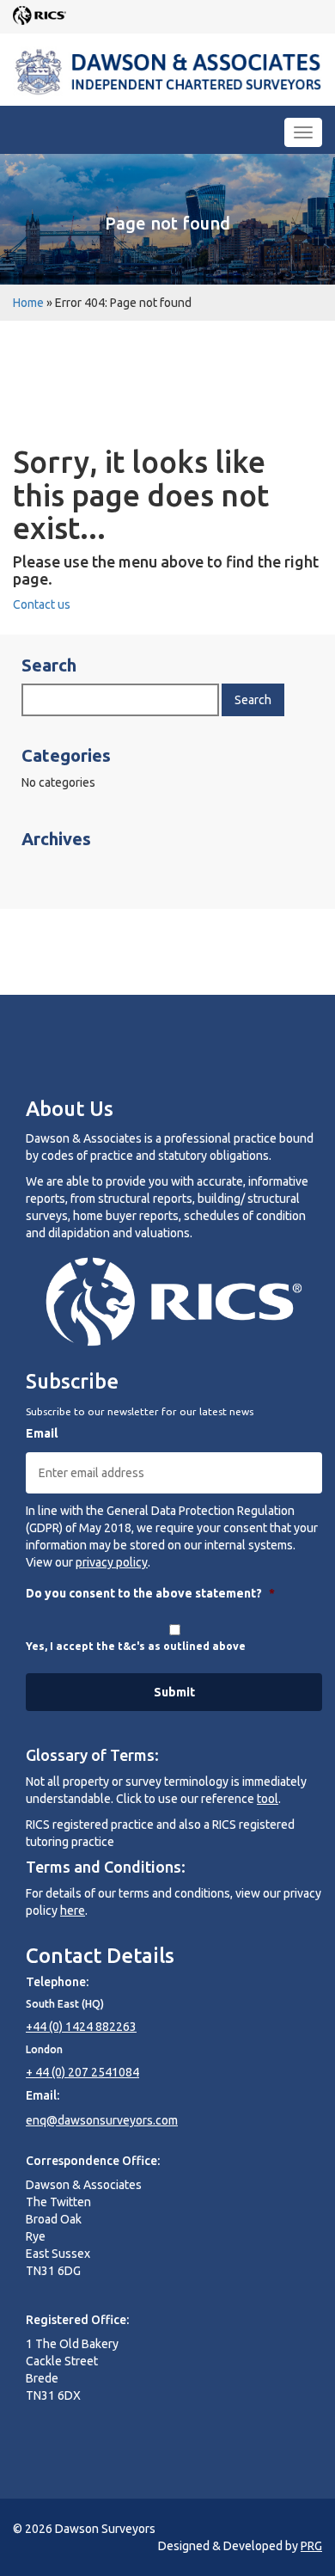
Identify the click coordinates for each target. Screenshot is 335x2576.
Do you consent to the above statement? (150, 1593)
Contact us (42, 604)
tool (268, 1799)
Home (28, 303)
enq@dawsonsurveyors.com (102, 2120)
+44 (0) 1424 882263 (81, 2027)
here (73, 1911)
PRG (311, 2546)
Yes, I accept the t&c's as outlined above (136, 1646)
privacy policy (112, 1562)
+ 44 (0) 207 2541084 (82, 2072)
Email (42, 1433)
